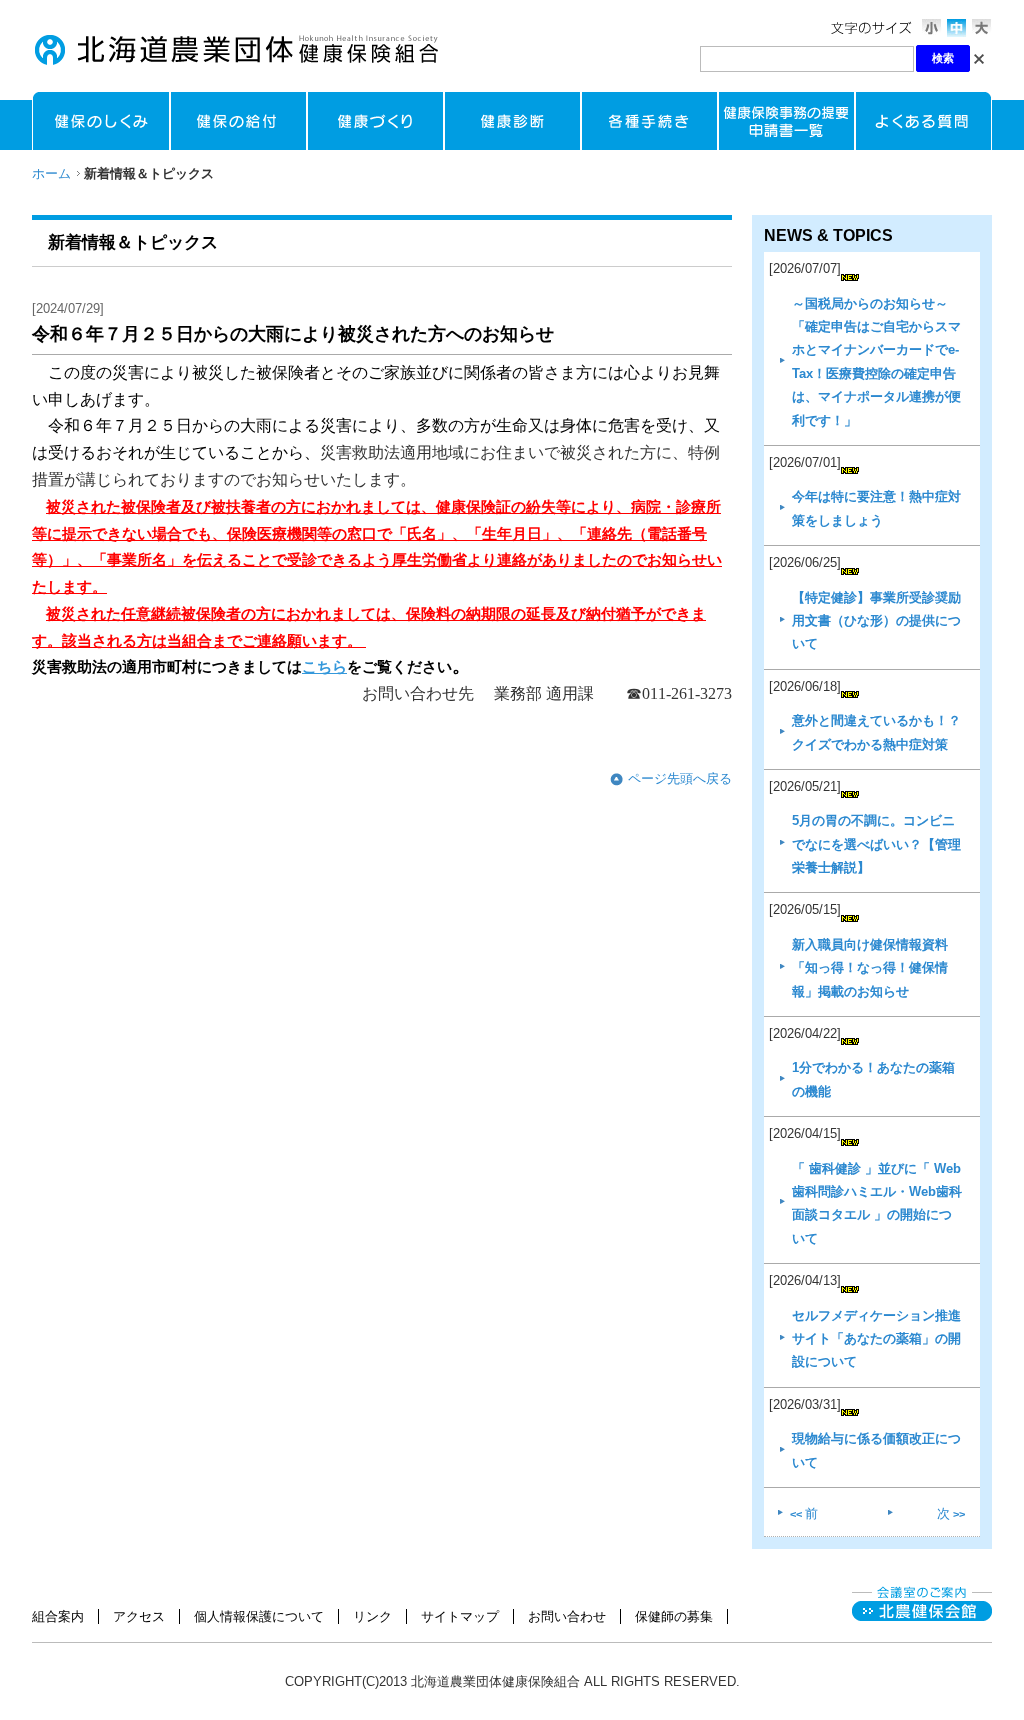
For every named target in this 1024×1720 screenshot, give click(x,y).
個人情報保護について (259, 1616)
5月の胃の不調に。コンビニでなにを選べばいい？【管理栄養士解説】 (876, 844)
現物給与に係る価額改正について (876, 1450)
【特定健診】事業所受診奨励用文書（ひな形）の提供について (876, 621)
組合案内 (58, 1616)
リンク (372, 1616)
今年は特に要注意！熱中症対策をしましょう (876, 508)
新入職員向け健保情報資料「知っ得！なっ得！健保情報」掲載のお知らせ (870, 968)
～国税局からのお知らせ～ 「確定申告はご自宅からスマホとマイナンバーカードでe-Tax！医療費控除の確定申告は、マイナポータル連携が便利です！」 (876, 362)
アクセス (139, 1616)
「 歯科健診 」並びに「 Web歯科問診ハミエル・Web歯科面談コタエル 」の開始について (877, 1203)
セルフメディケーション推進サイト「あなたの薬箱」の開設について (876, 1339)
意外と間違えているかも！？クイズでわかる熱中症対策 (876, 732)
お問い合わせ (567, 1616)
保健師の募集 (674, 1616)
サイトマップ (460, 1616)
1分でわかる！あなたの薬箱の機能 (873, 1079)
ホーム (51, 173)
